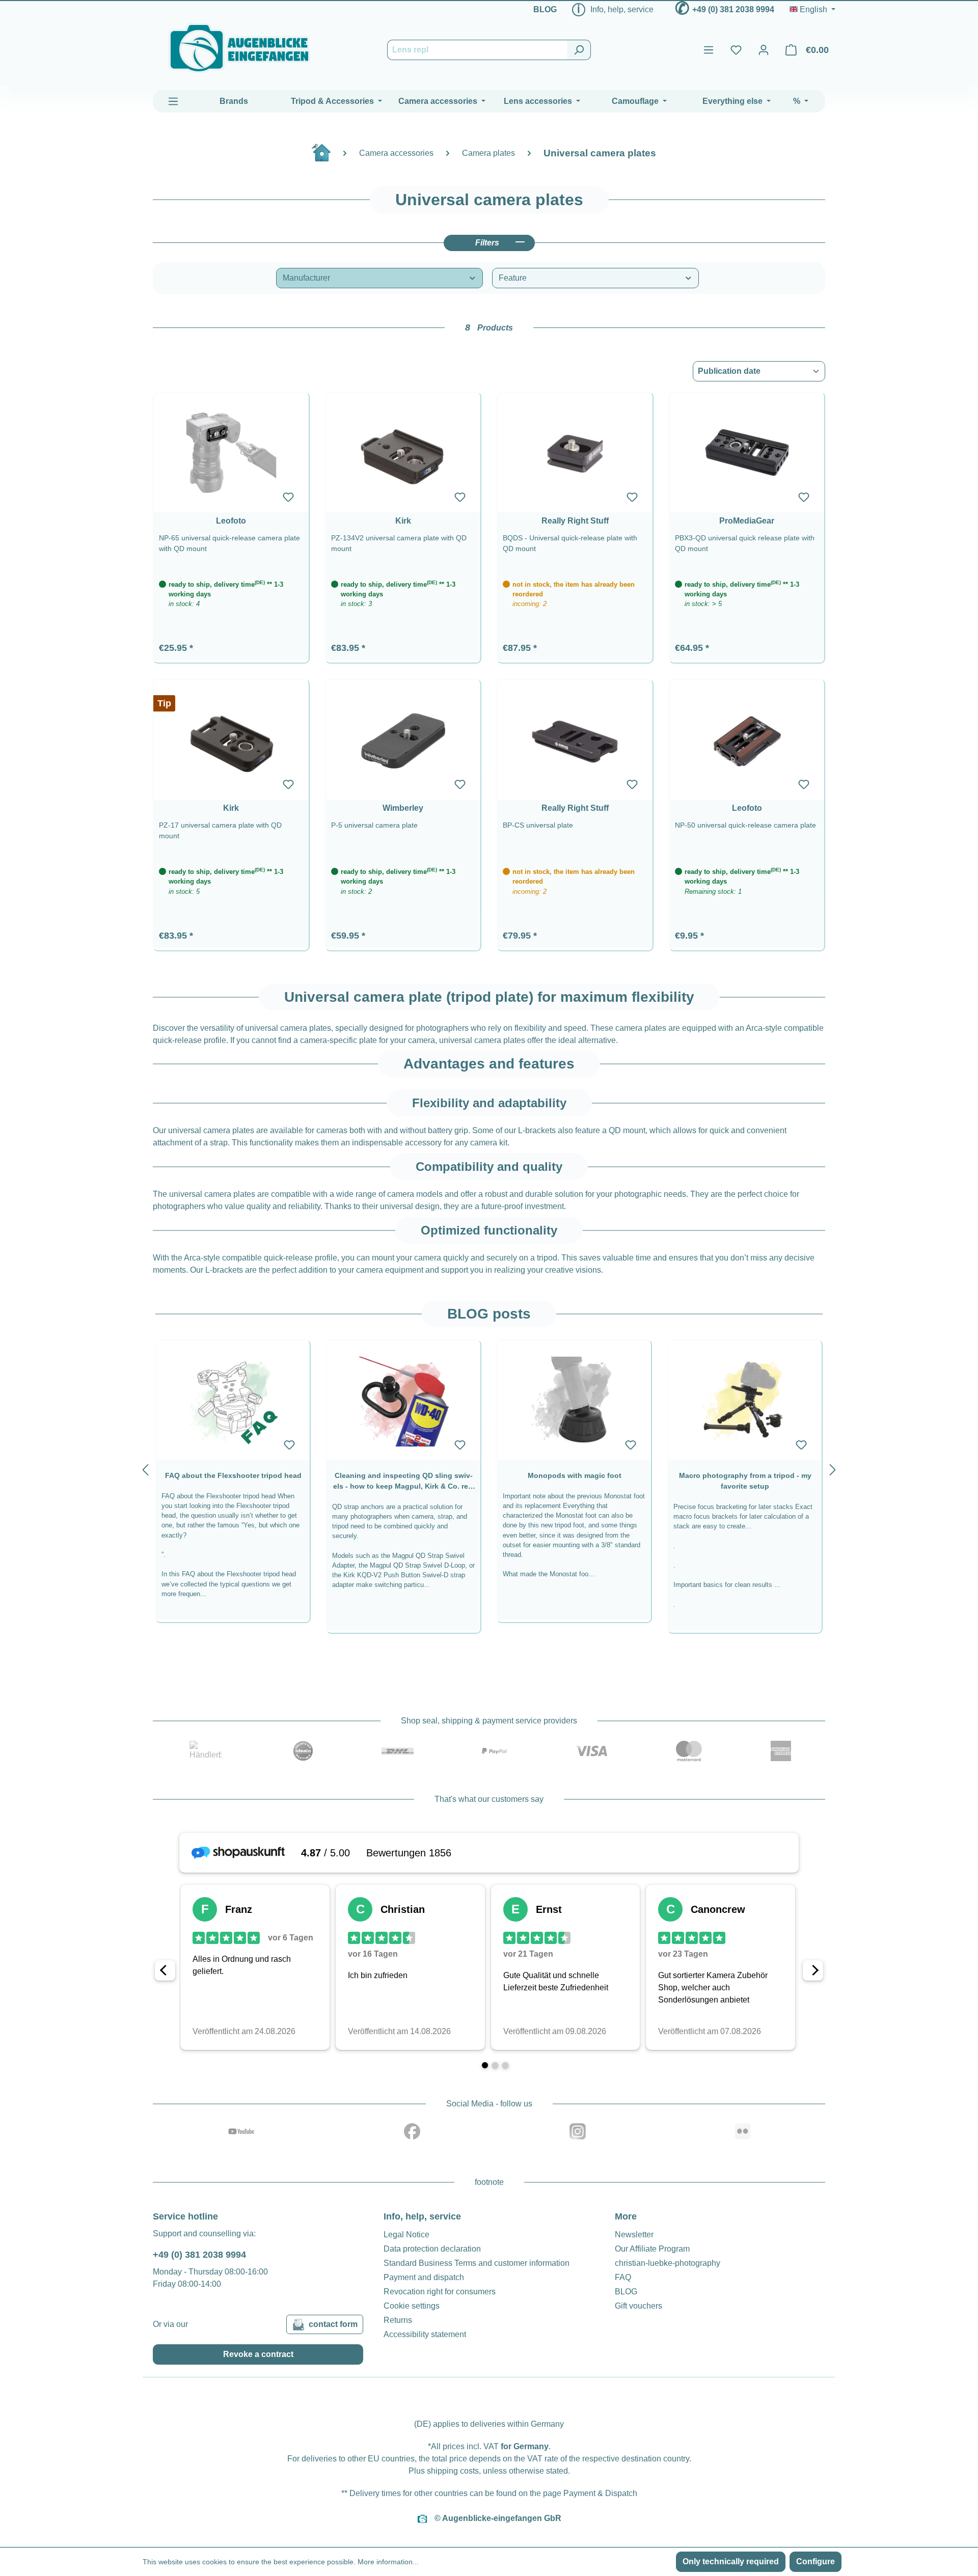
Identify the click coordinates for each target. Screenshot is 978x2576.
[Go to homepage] (239, 48)
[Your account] (764, 50)
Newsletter (634, 2235)
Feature (513, 278)
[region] (489, 1468)
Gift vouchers (639, 2306)
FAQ (623, 2277)
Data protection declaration (432, 2249)
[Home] (327, 157)
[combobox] (477, 50)
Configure (816, 2561)
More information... (388, 2562)
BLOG (545, 9)
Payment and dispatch (424, 2277)
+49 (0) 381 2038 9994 (733, 9)
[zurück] (145, 1468)
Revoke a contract (258, 2354)
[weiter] (833, 1468)
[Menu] (709, 50)
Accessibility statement (425, 2334)
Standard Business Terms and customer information (477, 2263)
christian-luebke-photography (668, 2263)
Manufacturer (306, 278)
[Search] (579, 50)
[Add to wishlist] (288, 497)
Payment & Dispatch (600, 2493)
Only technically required (731, 2561)
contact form (333, 2324)
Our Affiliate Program (652, 2249)
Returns (398, 2320)
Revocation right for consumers (440, 2292)
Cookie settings (412, 2306)
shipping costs (453, 2471)
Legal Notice (406, 2235)
